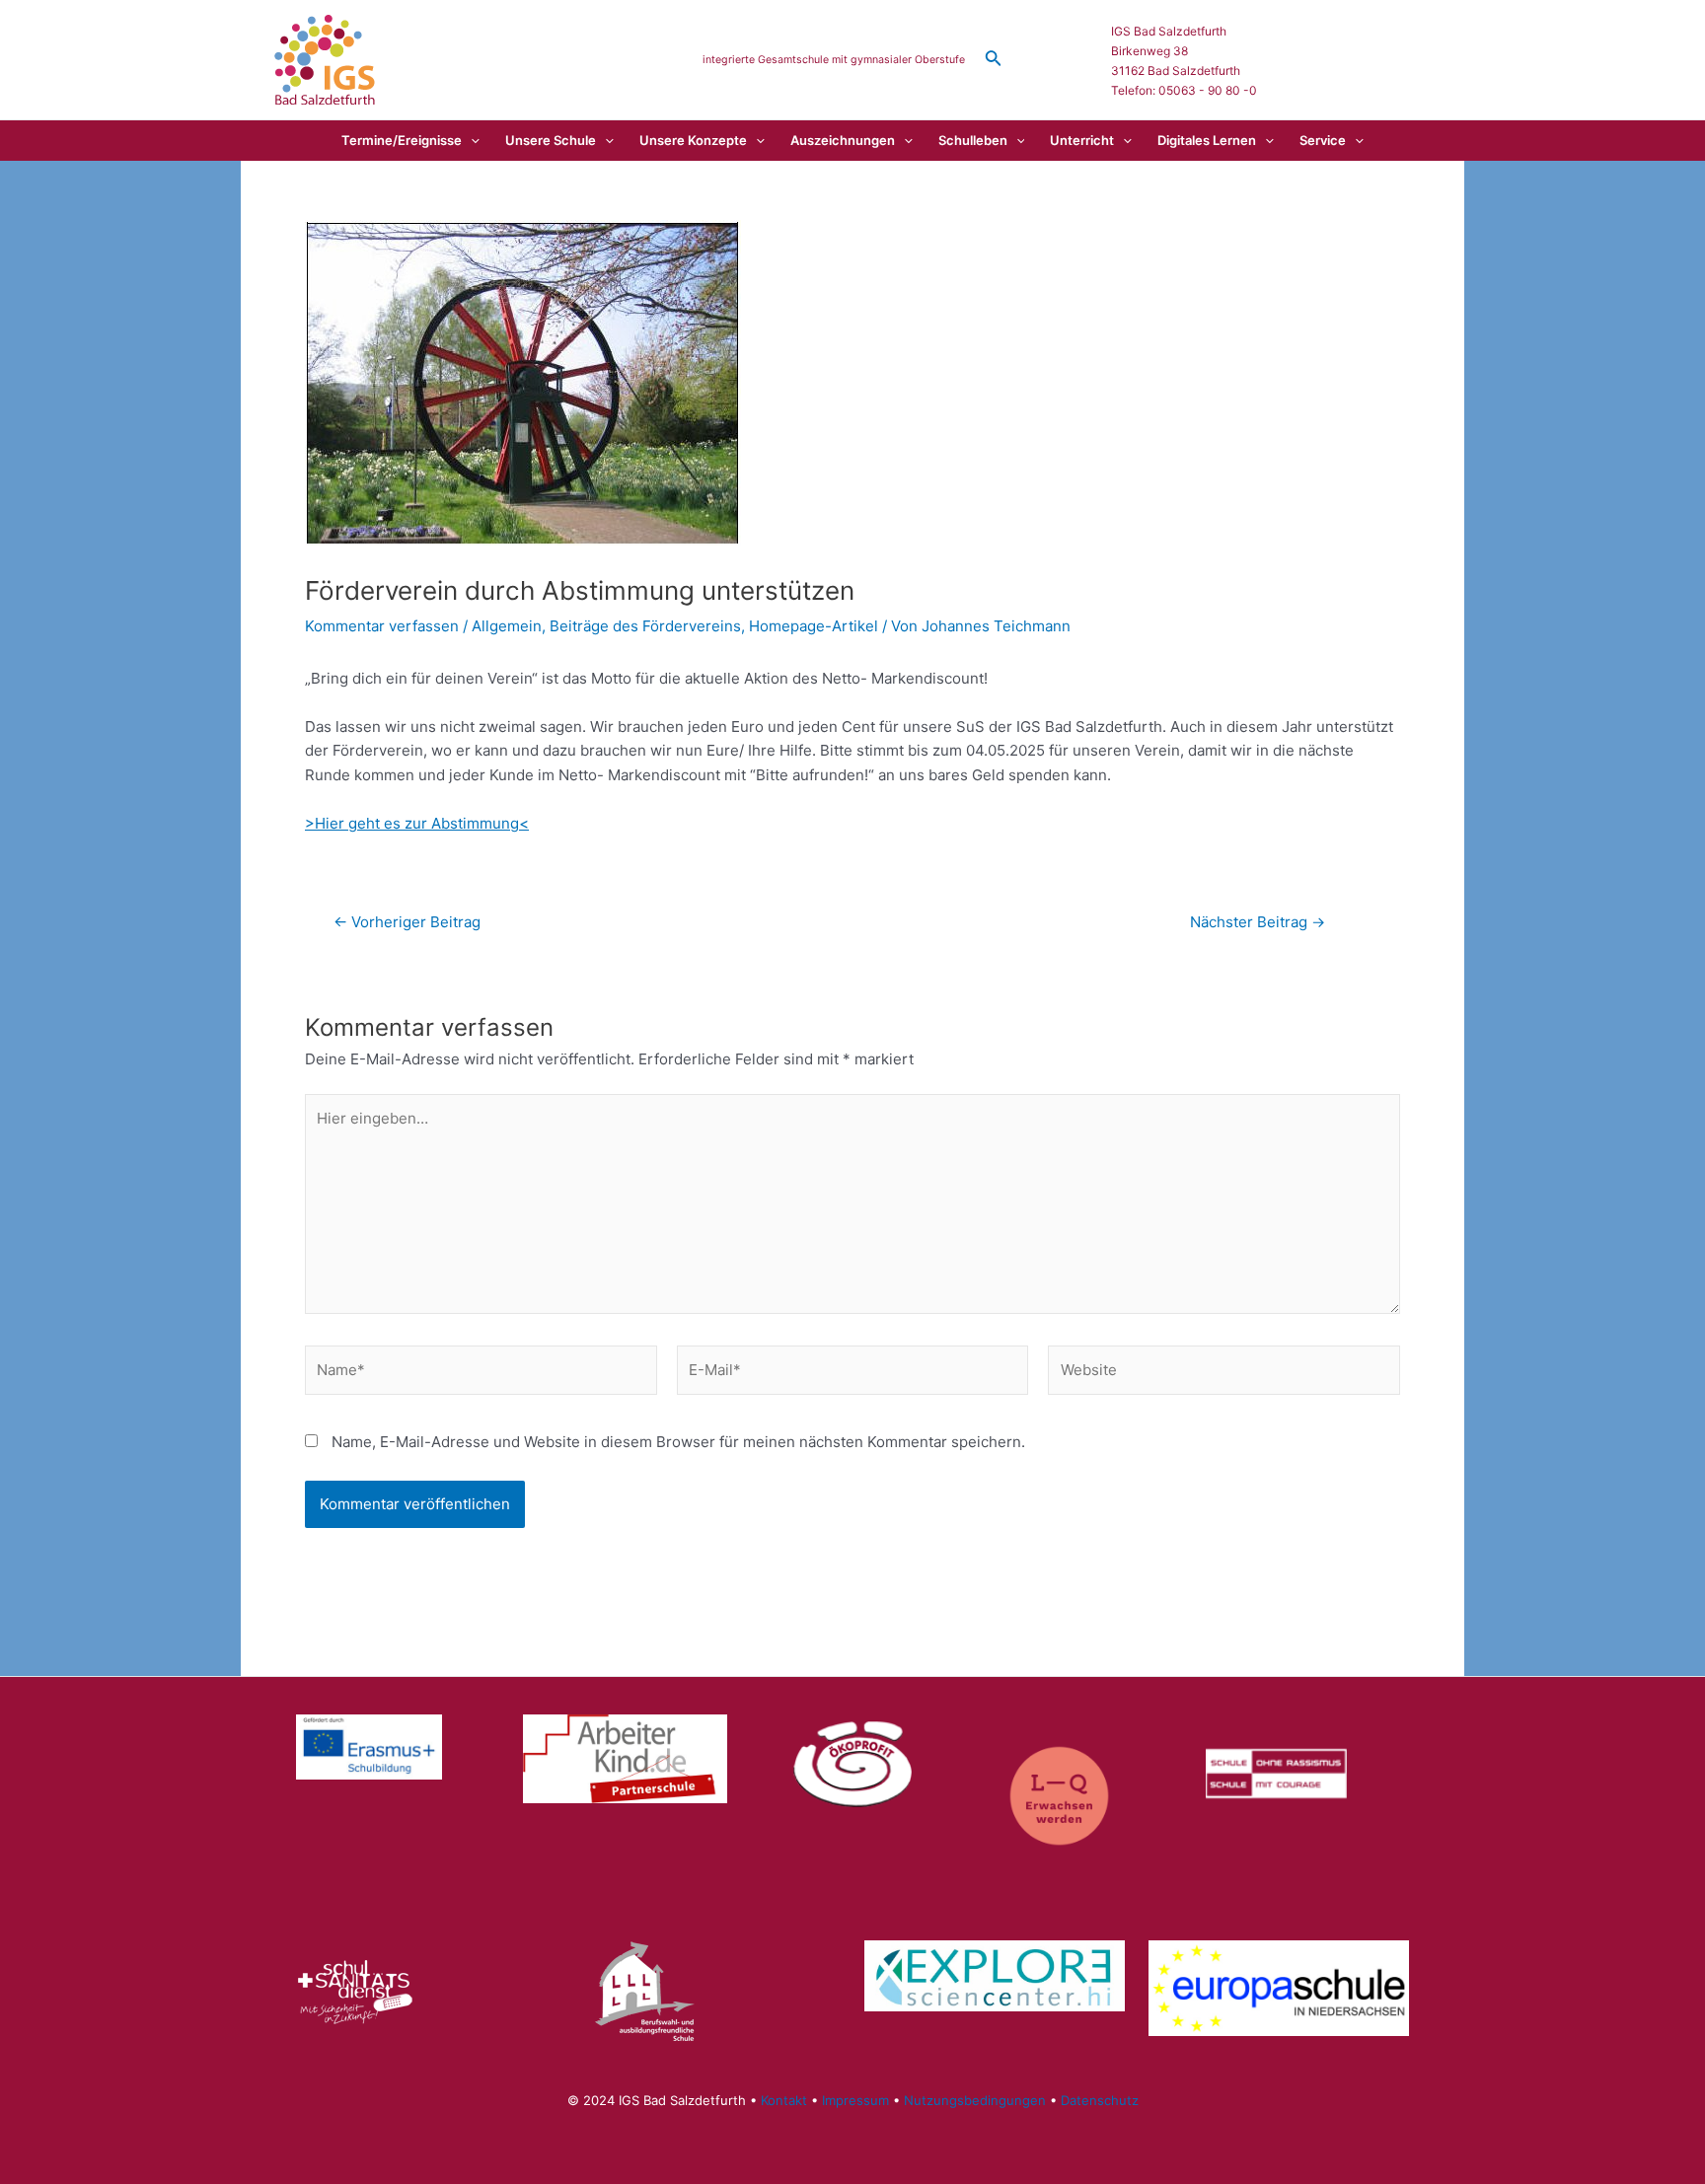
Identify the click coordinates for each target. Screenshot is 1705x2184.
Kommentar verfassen (382, 626)
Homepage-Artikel (814, 626)
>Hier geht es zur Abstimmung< (417, 823)
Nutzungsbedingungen (975, 2100)
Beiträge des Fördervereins (645, 626)
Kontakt (784, 2100)
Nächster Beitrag (1258, 922)
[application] (471, 140)
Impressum (855, 2100)
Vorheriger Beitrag (407, 922)
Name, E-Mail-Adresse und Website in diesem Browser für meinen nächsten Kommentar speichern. (678, 1442)
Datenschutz (1100, 2100)
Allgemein (507, 626)
